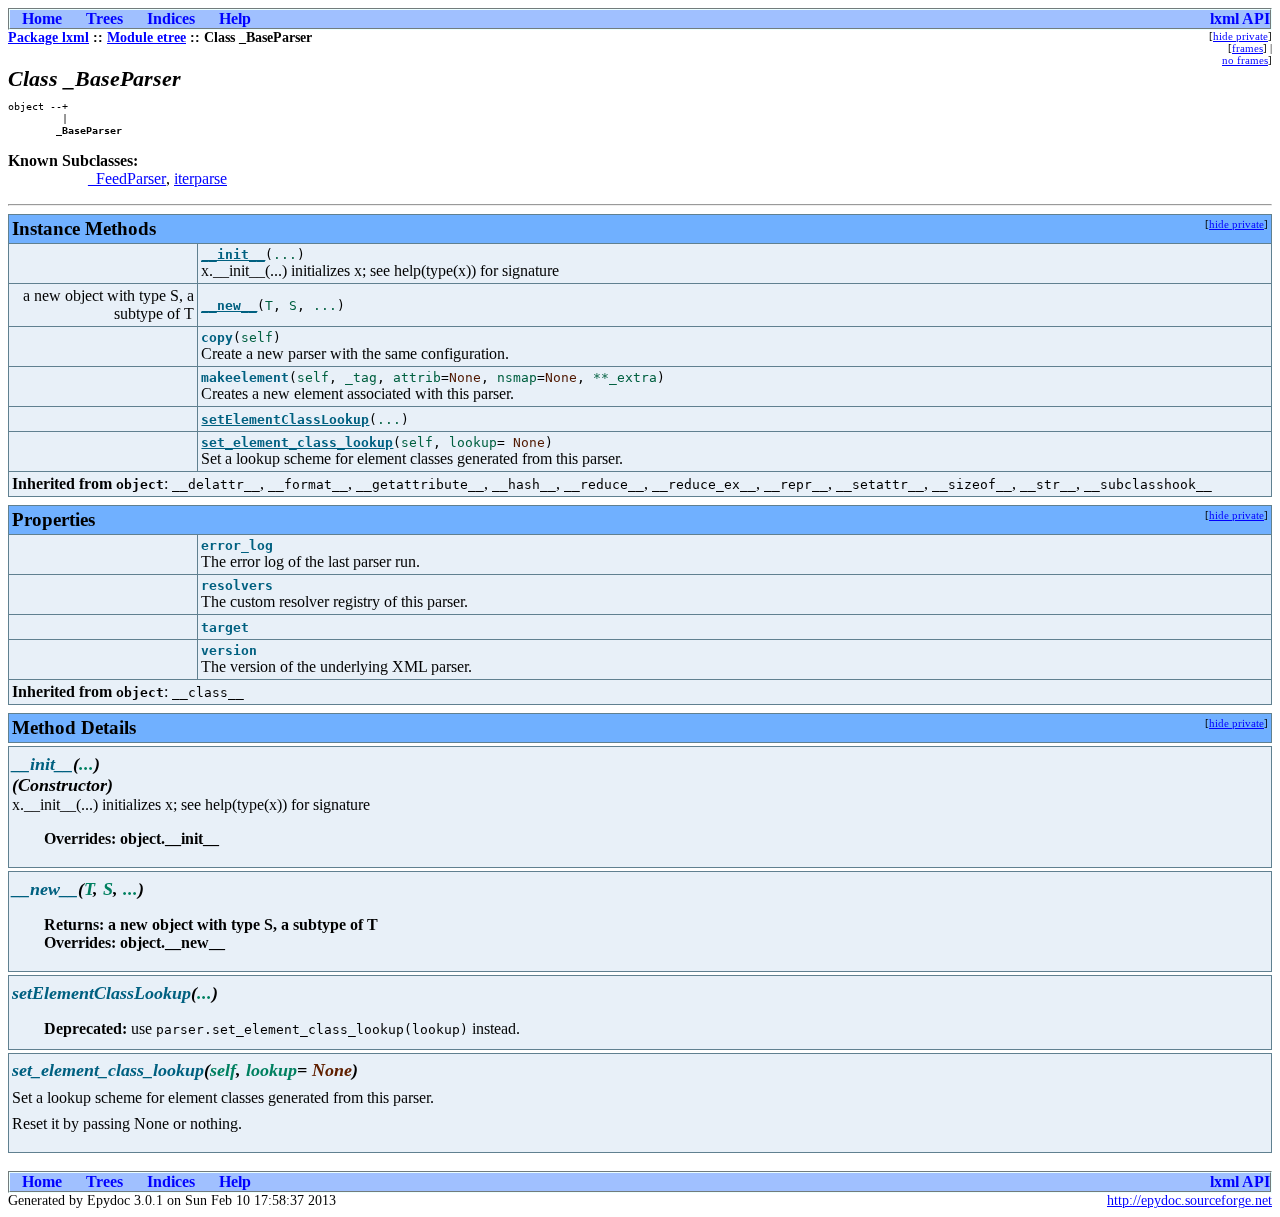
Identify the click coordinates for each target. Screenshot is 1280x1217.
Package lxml (48, 37)
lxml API (1240, 18)
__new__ (229, 305)
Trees (104, 18)
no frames (1245, 60)
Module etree (146, 37)
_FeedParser (127, 178)
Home (42, 18)
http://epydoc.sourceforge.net (1189, 1200)
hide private (1240, 36)
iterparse (200, 178)
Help (235, 18)
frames (1247, 48)
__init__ (233, 254)
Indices (171, 18)
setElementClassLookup (285, 419)
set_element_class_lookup (297, 442)
